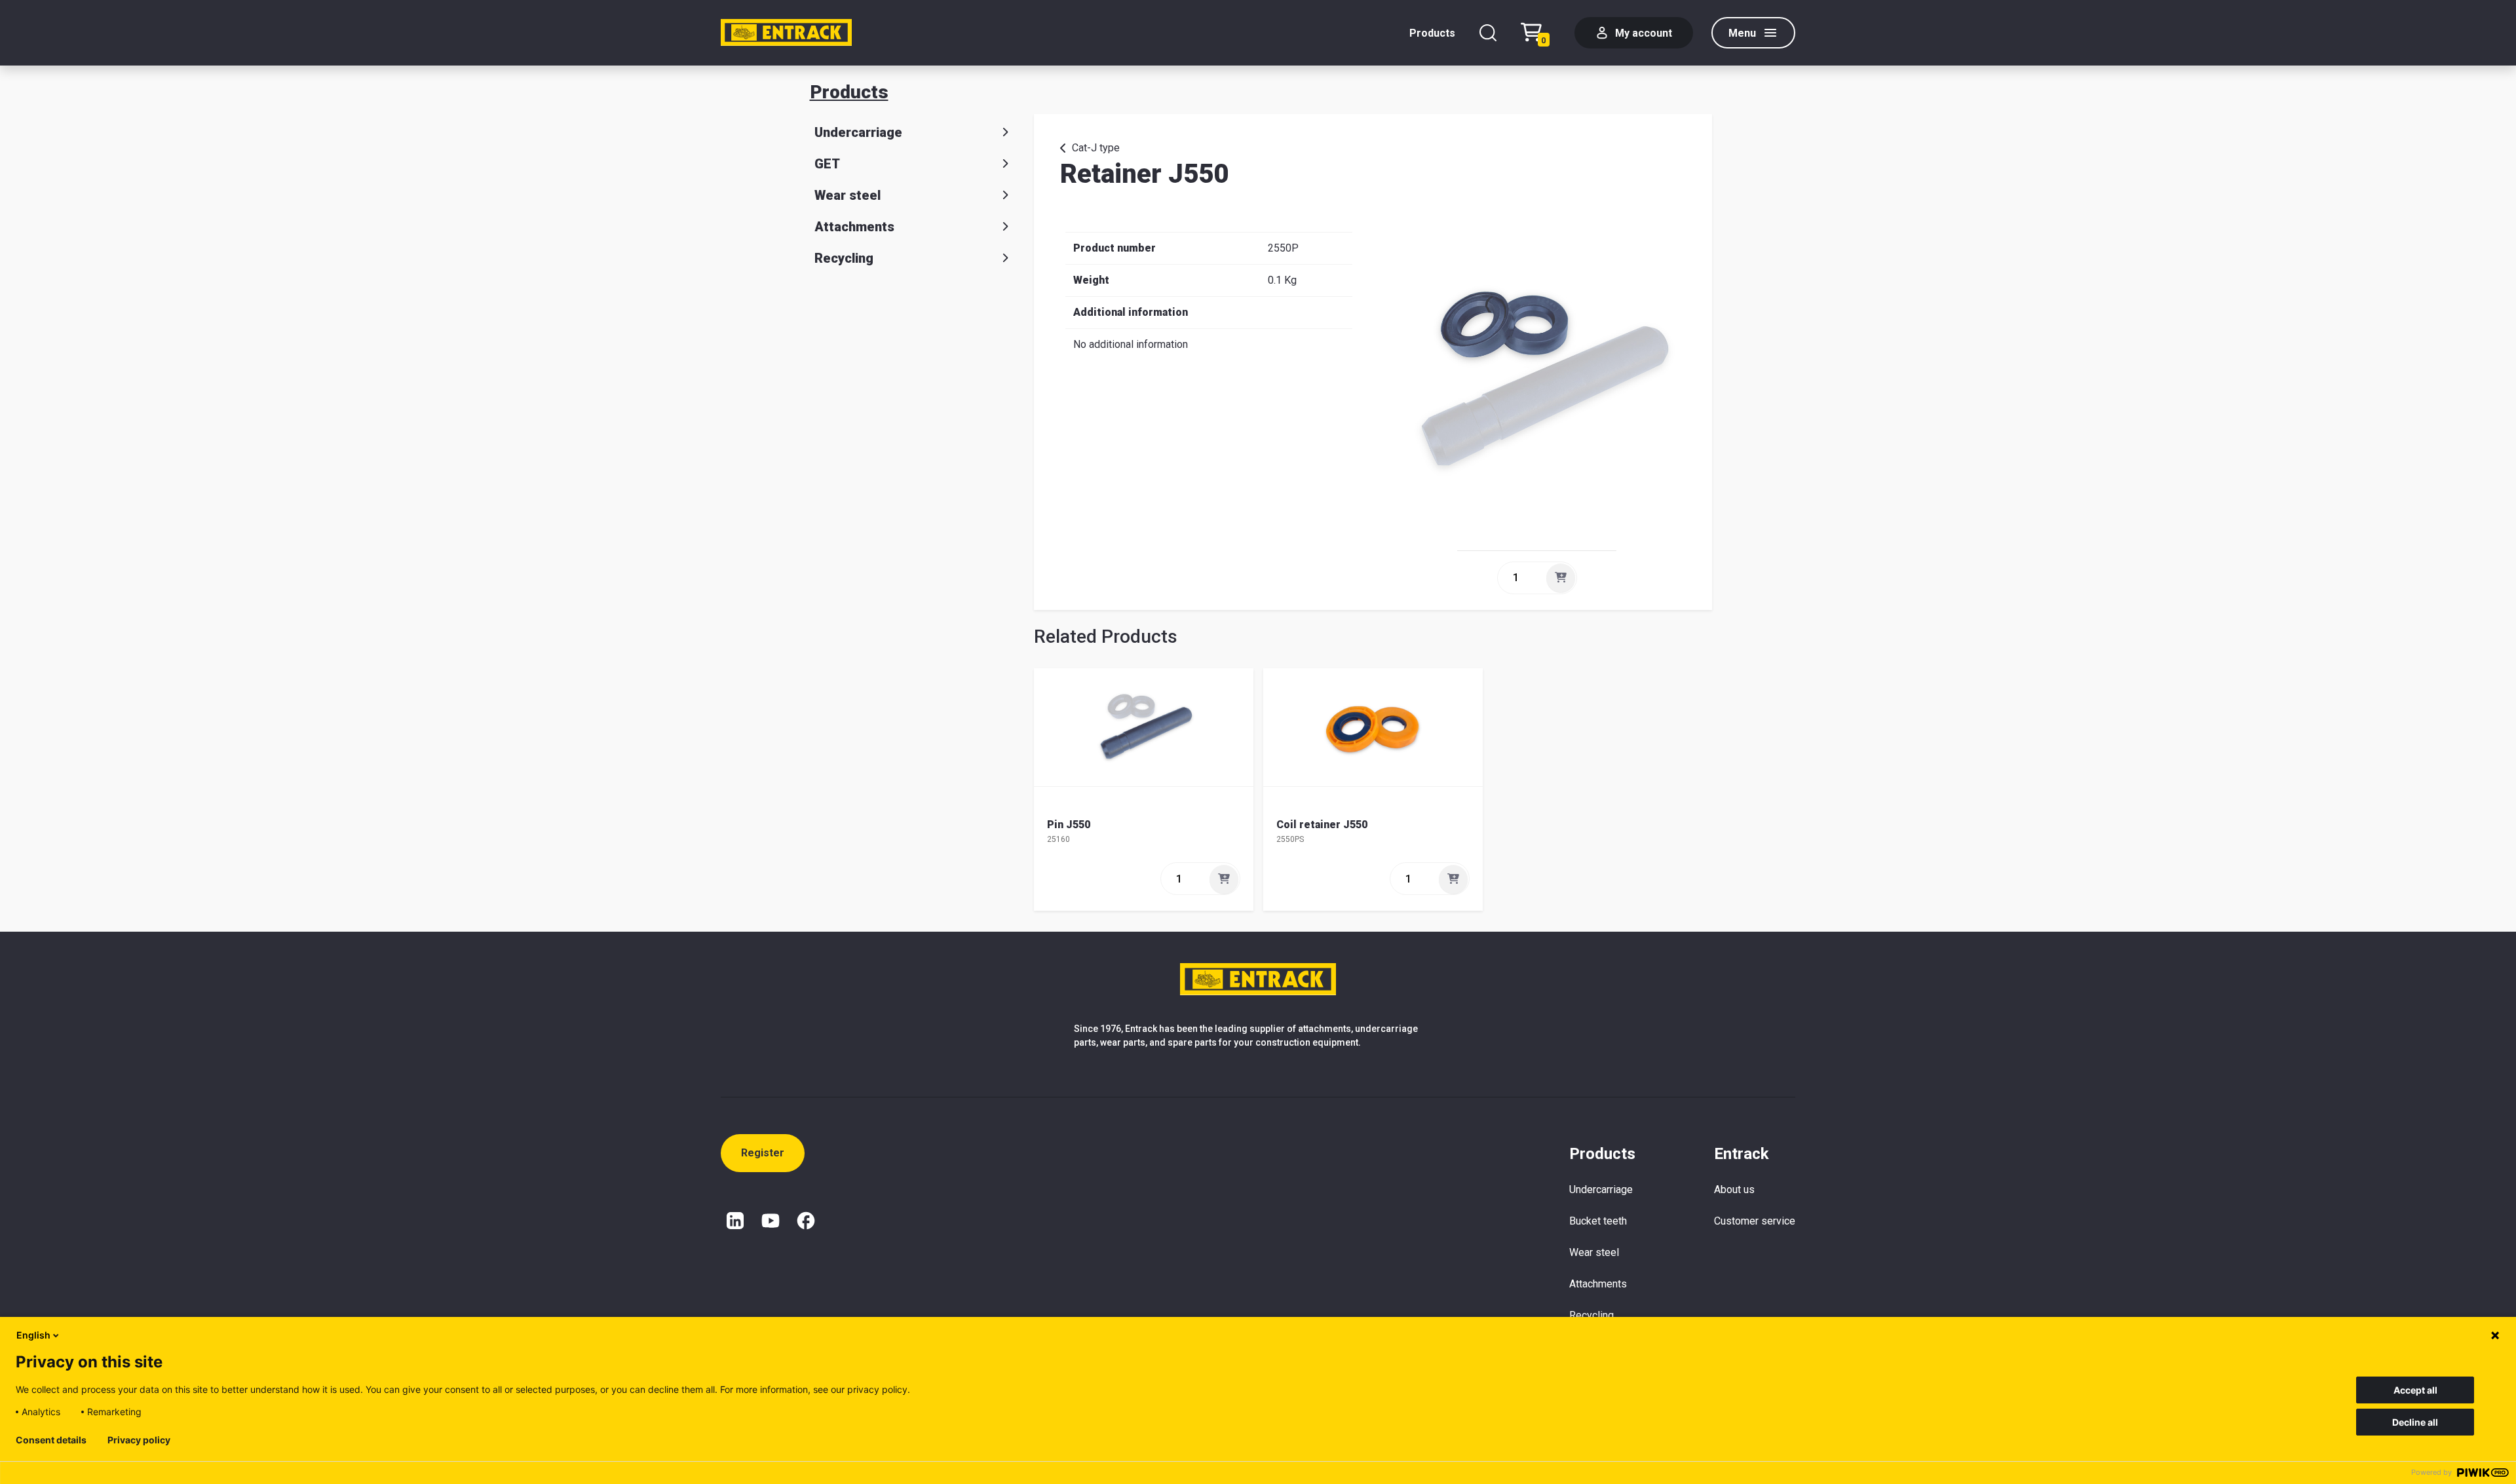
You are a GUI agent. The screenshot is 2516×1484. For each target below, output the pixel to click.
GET (827, 164)
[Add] (1561, 578)
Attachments (854, 227)
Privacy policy (139, 1440)
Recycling (844, 258)
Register (763, 1153)
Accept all (2415, 1390)
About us (1734, 1189)
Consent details (51, 1440)
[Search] (1488, 33)
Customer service (1755, 1221)
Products (1432, 33)
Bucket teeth (1598, 1221)
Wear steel (848, 195)
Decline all (2415, 1422)
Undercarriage (858, 132)
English (33, 1335)
